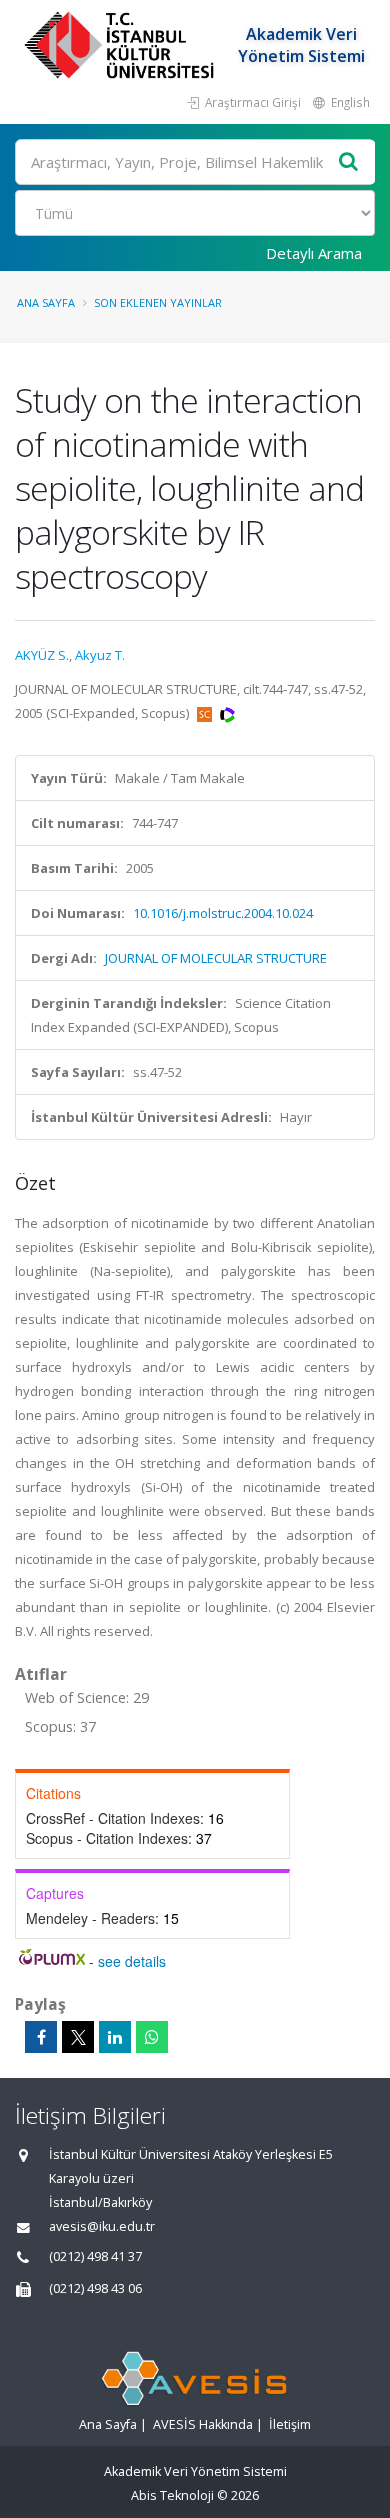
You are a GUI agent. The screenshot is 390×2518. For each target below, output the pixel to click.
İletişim (290, 2424)
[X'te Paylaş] (78, 2037)
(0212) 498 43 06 (95, 2288)
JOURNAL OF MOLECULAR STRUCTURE (216, 958)
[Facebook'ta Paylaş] (41, 2037)
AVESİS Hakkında (203, 2424)
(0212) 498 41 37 (95, 2256)
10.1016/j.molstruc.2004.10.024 (223, 913)
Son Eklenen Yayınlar (158, 302)
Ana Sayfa (46, 302)
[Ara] (349, 162)
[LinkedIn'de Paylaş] (115, 2037)
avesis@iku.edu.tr (102, 2226)
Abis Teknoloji (172, 2495)
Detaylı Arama (314, 253)
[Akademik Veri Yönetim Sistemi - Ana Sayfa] (121, 45)
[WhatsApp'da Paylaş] (152, 2037)
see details (132, 1961)
